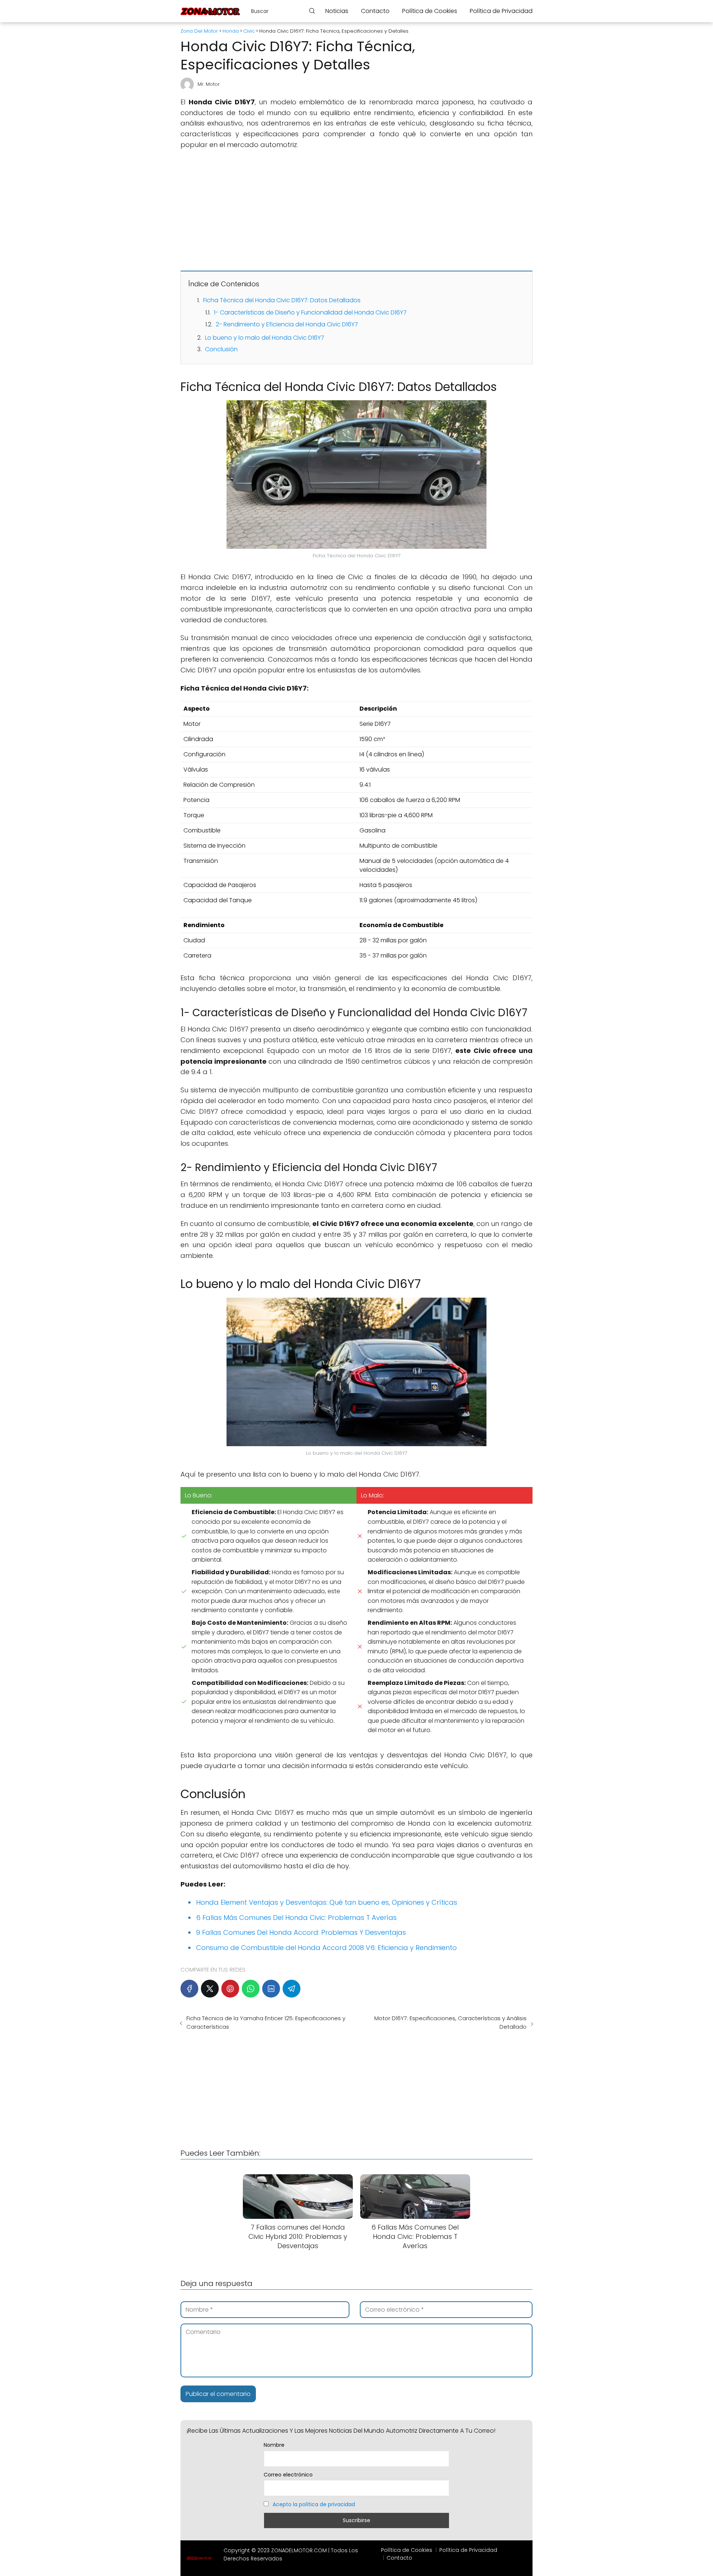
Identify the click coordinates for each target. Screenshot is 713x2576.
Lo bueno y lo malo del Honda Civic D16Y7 (265, 338)
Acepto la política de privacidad (314, 2504)
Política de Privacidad (501, 11)
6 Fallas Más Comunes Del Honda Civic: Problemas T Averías (296, 1918)
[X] (210, 1989)
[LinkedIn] (271, 1989)
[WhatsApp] (251, 1989)
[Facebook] (189, 1989)
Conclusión (221, 349)
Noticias (337, 11)
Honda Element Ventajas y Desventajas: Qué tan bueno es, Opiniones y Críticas (327, 1902)
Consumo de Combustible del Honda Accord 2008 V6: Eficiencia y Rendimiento (326, 1948)
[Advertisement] (356, 210)
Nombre (274, 2445)
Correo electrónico (288, 2475)
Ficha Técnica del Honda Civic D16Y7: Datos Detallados (282, 300)
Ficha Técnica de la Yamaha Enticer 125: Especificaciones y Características (266, 2022)
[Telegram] (292, 1989)
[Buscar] (312, 11)
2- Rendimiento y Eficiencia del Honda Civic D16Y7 (287, 324)
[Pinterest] (230, 1989)
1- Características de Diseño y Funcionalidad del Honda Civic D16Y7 (310, 312)
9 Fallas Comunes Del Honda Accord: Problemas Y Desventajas (301, 1932)
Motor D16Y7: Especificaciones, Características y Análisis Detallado (450, 2022)
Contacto (375, 11)
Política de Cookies (430, 11)
